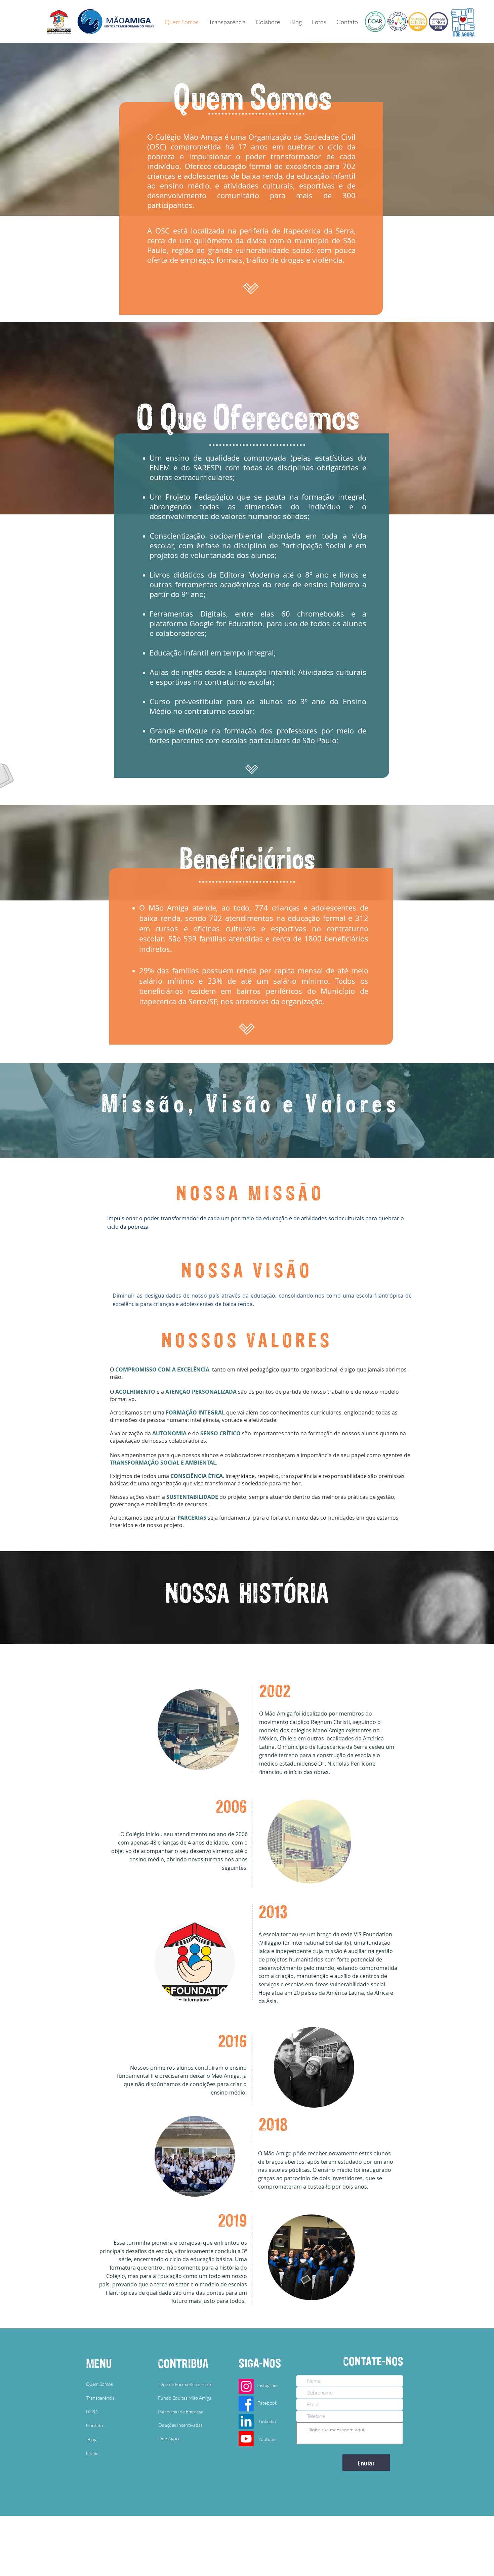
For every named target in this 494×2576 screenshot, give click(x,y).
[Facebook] (246, 2404)
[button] (319, 22)
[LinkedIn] (246, 2421)
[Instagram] (246, 2386)
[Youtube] (246, 2439)
